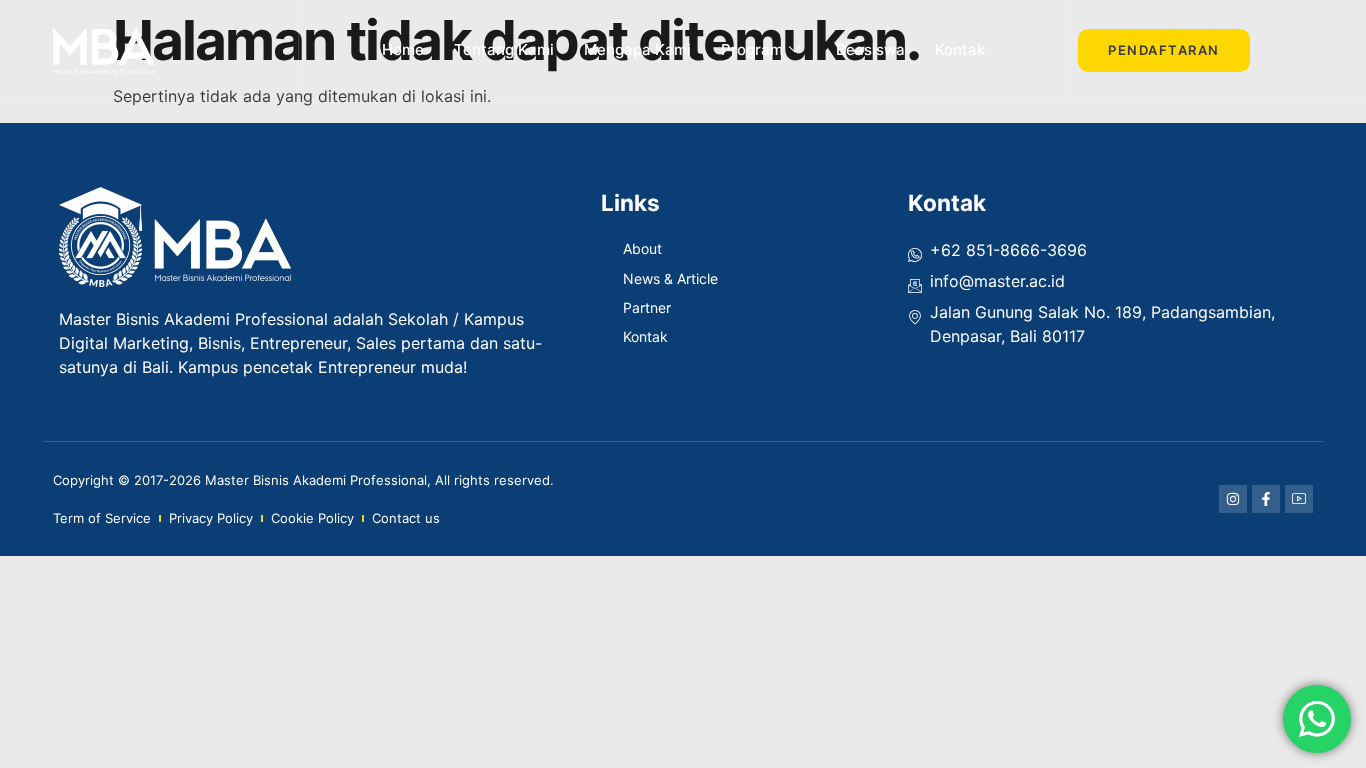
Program (752, 49)
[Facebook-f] (1266, 499)
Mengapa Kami (637, 49)
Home (403, 49)
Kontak (960, 49)
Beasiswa (870, 49)
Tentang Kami (504, 49)
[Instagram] (1233, 499)
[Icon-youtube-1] (1299, 499)
